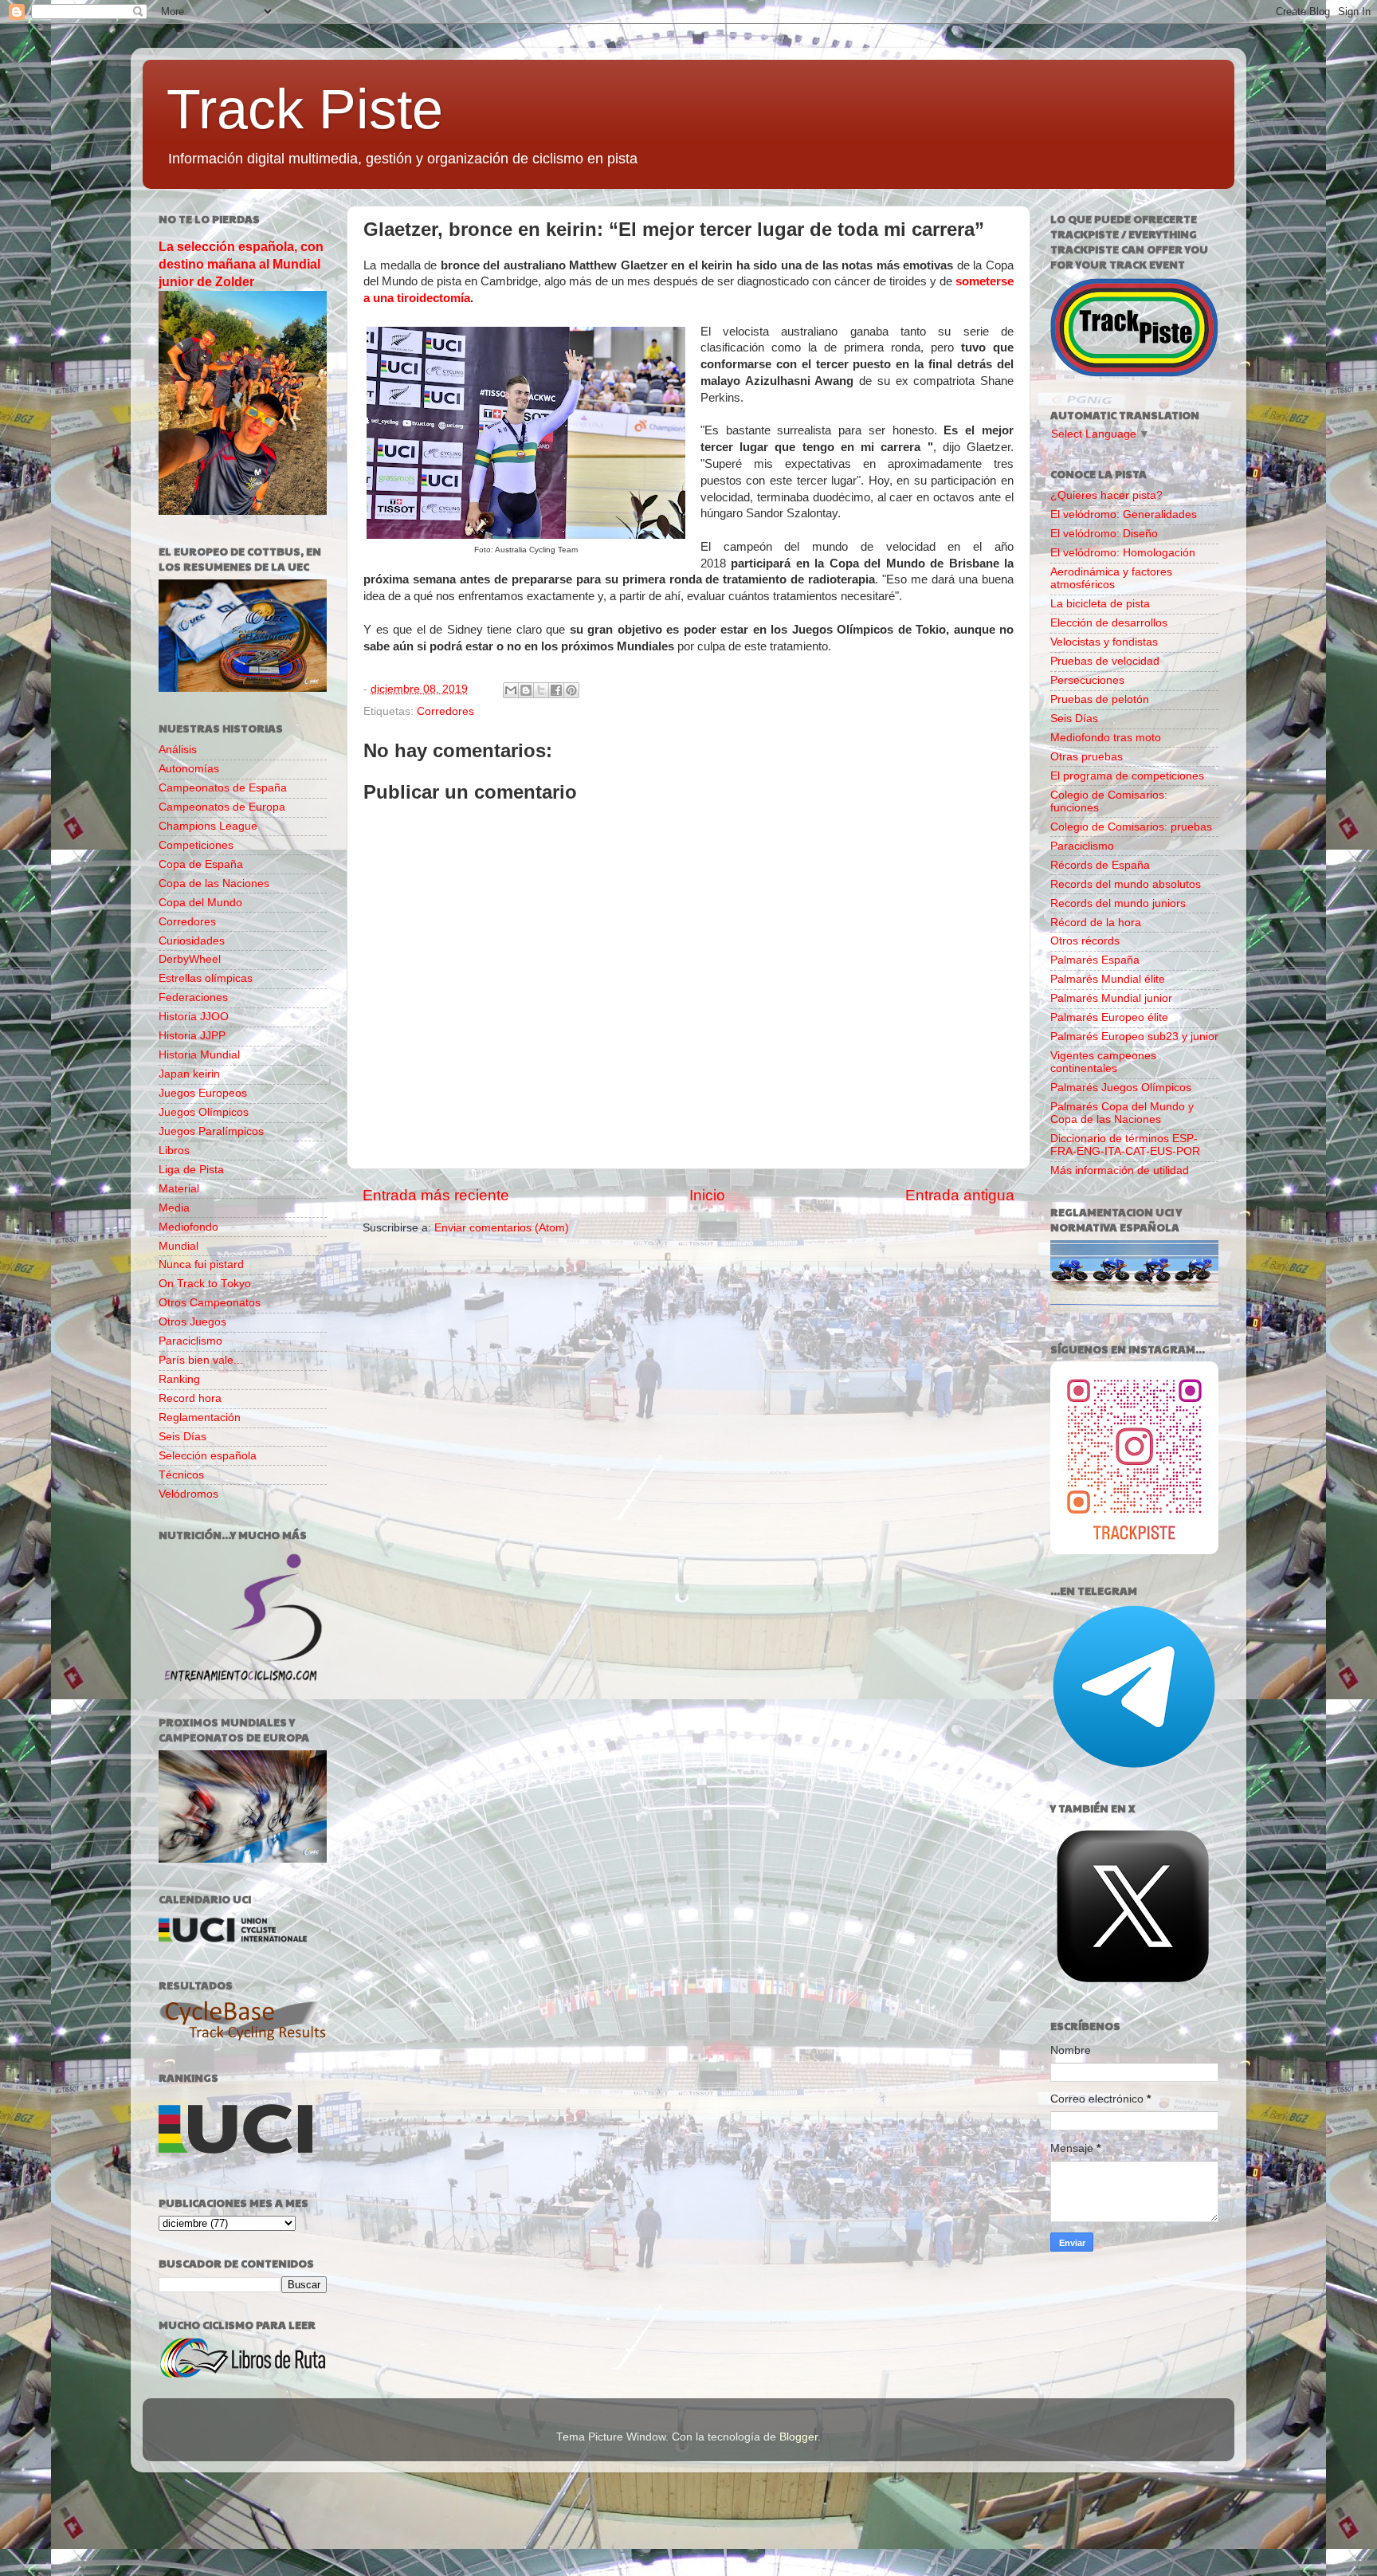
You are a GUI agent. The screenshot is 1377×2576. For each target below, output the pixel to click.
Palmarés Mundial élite (1108, 979)
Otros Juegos (192, 1322)
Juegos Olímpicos (204, 1112)
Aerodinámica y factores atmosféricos (1111, 578)
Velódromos (188, 1494)
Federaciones (193, 997)
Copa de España (201, 864)
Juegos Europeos (203, 1093)
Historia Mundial (199, 1055)
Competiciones (196, 845)
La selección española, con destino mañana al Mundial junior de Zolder (241, 264)
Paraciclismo (190, 1341)
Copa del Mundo (200, 903)
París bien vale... (201, 1360)
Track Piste (305, 109)
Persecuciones (1087, 680)
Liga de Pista (191, 1170)
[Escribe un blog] (526, 690)
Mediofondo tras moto (1106, 738)
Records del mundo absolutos (1126, 884)
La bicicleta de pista (1100, 604)
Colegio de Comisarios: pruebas (1131, 827)
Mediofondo (188, 1227)
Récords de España (1100, 865)
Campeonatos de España (223, 788)
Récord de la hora (1096, 923)
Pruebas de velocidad (1105, 661)
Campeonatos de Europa (222, 807)
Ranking (179, 1379)
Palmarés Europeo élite (1109, 1017)
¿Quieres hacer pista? (1106, 495)
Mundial (178, 1246)
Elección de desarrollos (1109, 623)
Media (174, 1208)
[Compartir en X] (541, 690)
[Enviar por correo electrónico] (511, 690)
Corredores (445, 711)
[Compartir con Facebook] (556, 690)
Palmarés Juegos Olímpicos (1121, 1088)
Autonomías (189, 769)
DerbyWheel (190, 959)
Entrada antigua (960, 1195)
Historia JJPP (192, 1036)
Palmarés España (1095, 960)
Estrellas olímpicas (206, 978)
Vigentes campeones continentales (1103, 1062)
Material (179, 1189)
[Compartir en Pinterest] (571, 690)
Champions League (208, 826)
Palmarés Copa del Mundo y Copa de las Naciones (1122, 1113)
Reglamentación (200, 1418)
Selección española (208, 1456)
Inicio (707, 1195)
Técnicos (181, 1475)
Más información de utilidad (1120, 1170)
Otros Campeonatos (210, 1303)
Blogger (798, 2437)
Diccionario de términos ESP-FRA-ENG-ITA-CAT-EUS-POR (1125, 1145)
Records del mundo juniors (1118, 903)
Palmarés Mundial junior (1111, 998)
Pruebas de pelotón (1100, 699)
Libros (174, 1151)
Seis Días (182, 1437)
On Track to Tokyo (205, 1284)
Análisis (178, 750)
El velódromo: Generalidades (1124, 514)
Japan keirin (189, 1074)
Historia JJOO (194, 1017)
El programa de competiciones (1127, 776)
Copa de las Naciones (214, 884)
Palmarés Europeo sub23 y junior (1134, 1037)
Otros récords (1085, 941)
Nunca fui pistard (201, 1264)
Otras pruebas (1087, 757)
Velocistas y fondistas (1104, 642)
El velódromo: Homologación (1123, 553)
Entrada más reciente (436, 1195)
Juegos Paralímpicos (211, 1131)
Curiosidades (192, 941)
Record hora (190, 1398)
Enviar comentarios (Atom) (502, 1228)
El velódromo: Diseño (1104, 534)
